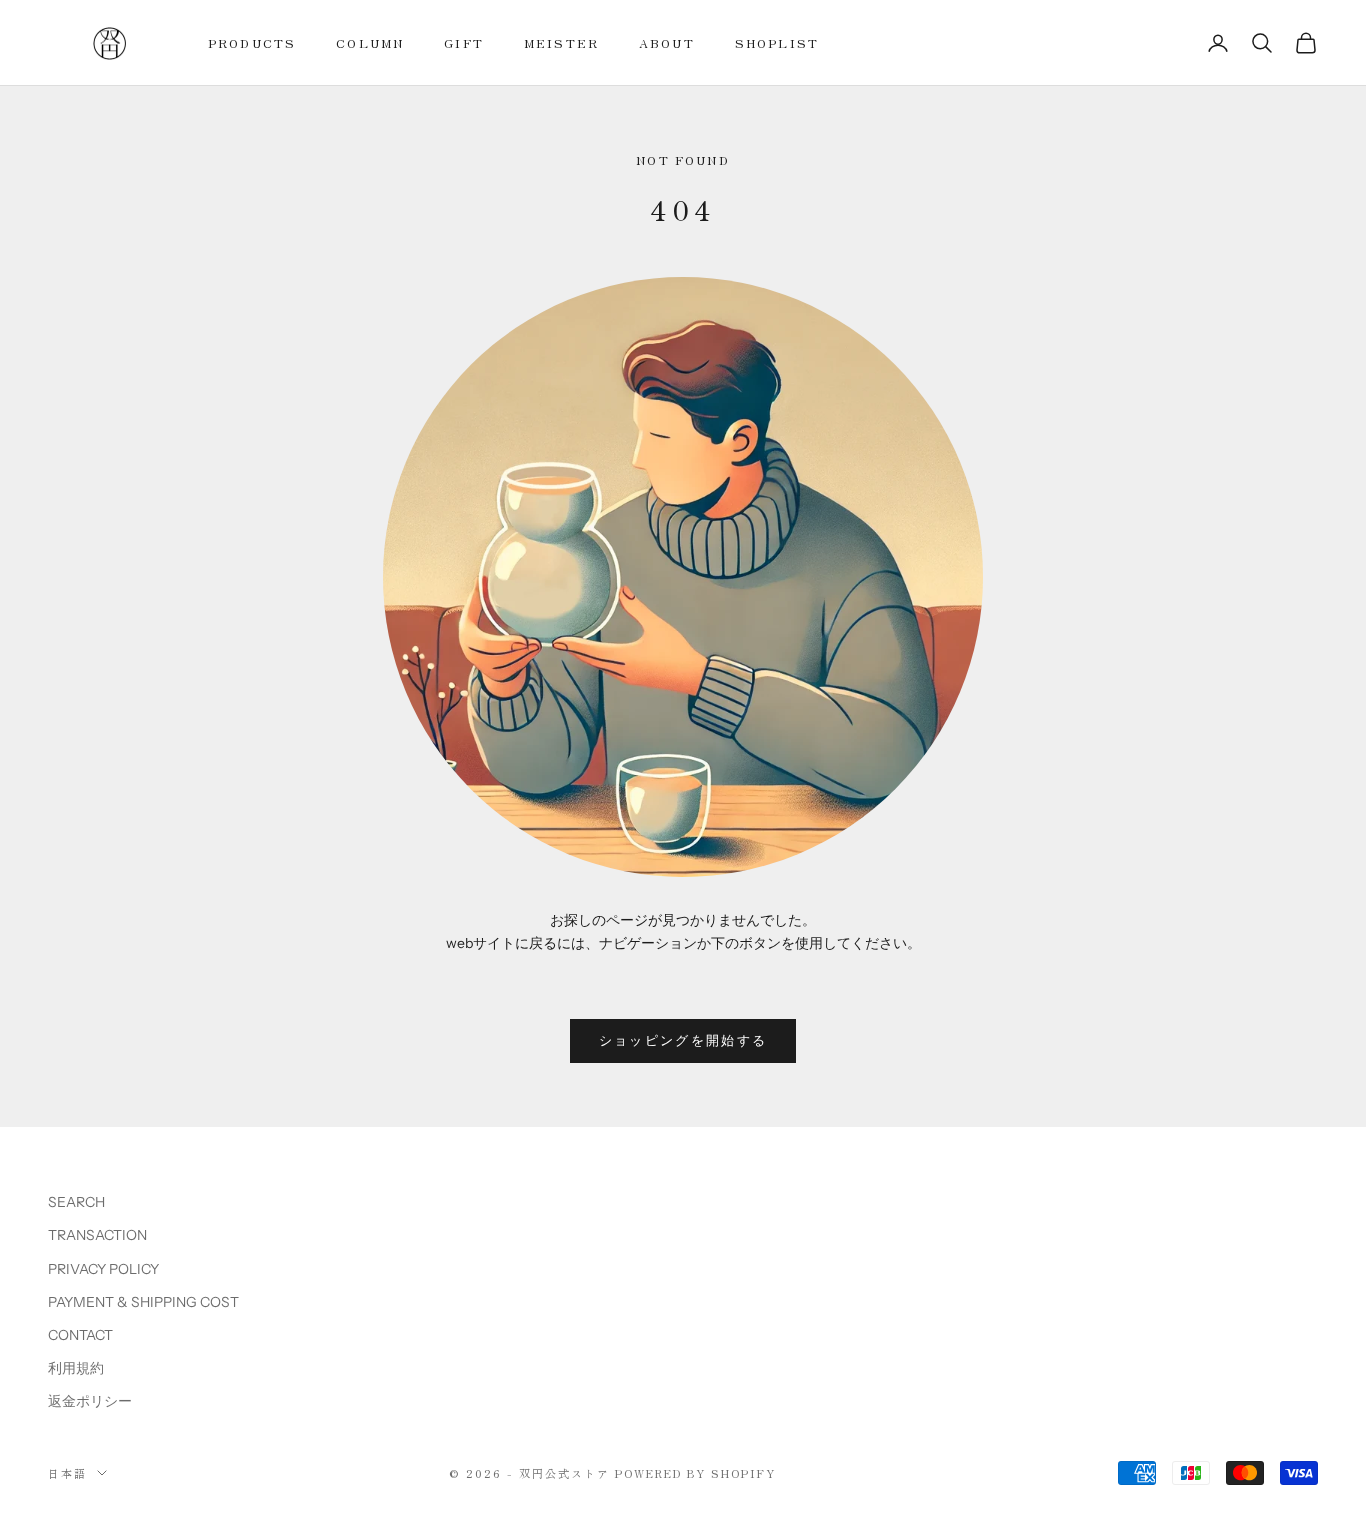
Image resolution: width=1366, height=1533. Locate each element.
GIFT (464, 42)
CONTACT (80, 1335)
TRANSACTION (97, 1235)
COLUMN (370, 42)
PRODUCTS (252, 42)
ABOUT (667, 42)
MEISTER (561, 42)
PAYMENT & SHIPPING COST (143, 1302)
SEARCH (76, 1202)
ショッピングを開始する (683, 1040)
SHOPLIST (777, 42)
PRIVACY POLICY (103, 1269)
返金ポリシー (90, 1401)
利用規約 (76, 1368)
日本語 (67, 1473)
